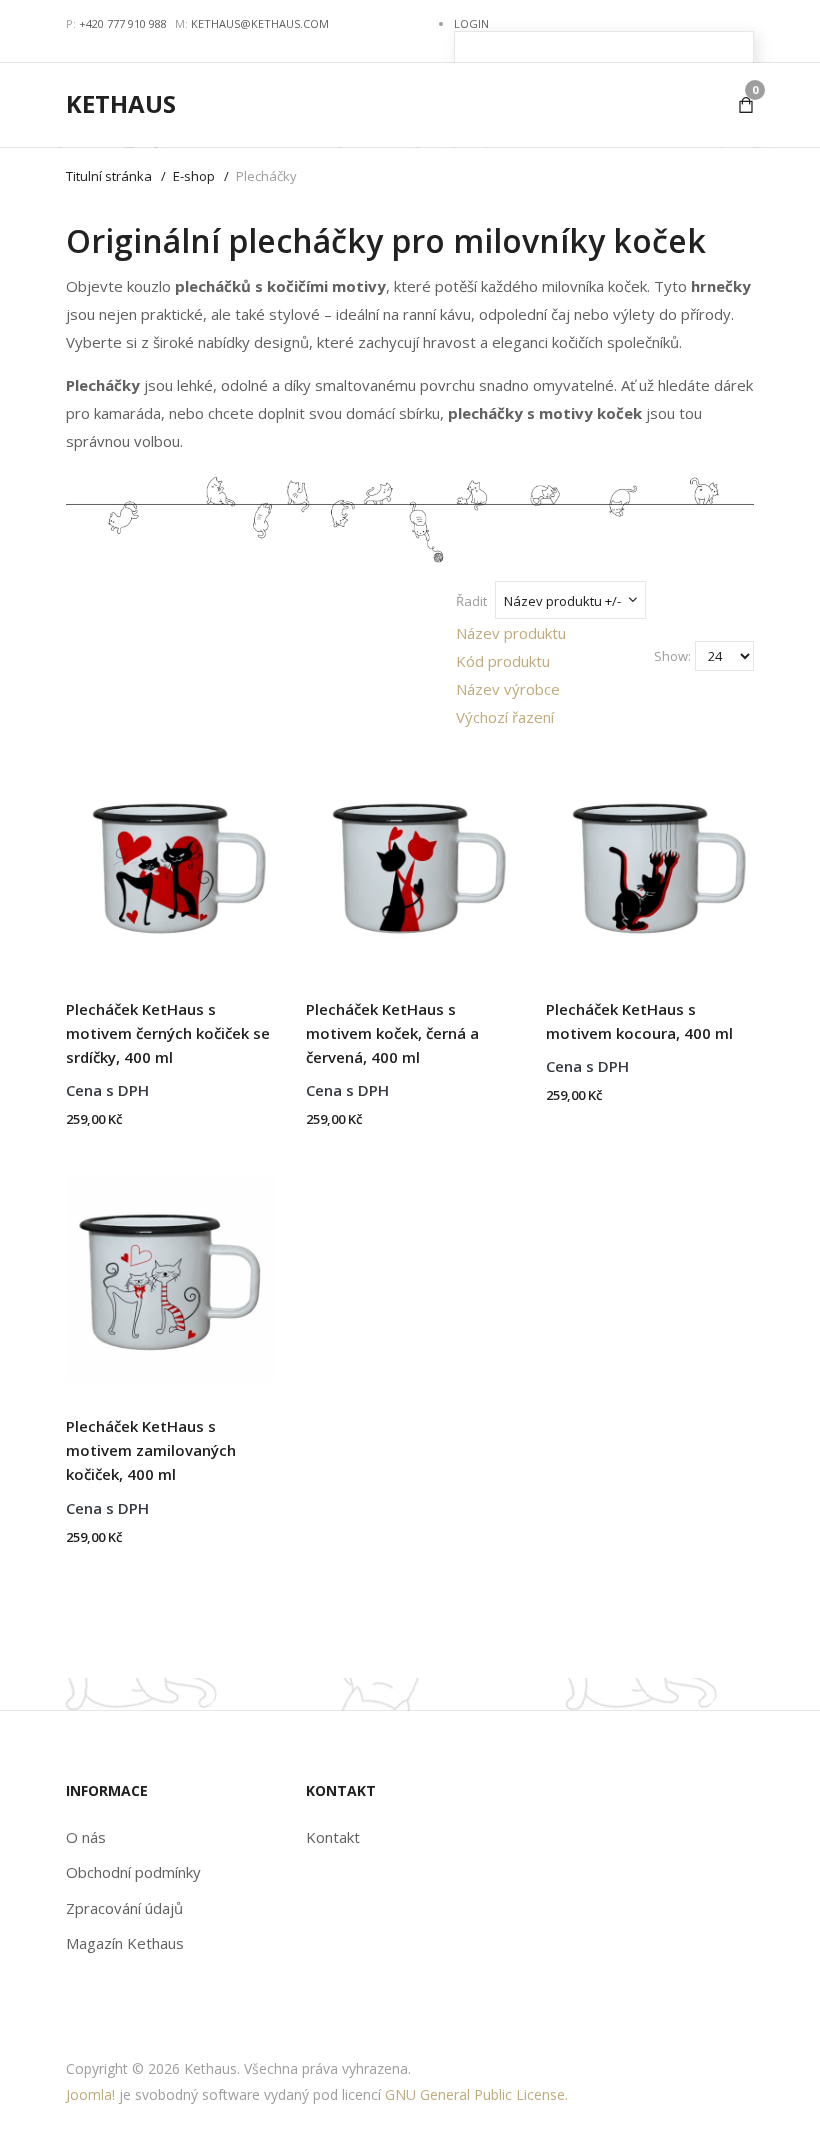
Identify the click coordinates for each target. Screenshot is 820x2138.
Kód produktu (503, 661)
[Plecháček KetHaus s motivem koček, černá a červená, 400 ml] (410, 854)
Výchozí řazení (505, 717)
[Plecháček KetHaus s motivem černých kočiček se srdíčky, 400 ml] (170, 854)
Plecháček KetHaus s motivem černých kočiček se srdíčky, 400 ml (168, 1033)
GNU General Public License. (476, 2094)
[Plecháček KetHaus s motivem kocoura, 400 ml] (650, 854)
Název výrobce (508, 689)
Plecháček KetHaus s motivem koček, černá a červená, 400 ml (392, 1033)
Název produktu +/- (562, 601)
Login (471, 23)
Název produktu (511, 633)
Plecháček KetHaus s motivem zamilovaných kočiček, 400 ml (151, 1450)
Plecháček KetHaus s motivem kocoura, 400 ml (639, 1021)
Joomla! (90, 2094)
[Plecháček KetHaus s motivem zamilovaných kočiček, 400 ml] (170, 1271)
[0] (746, 105)
